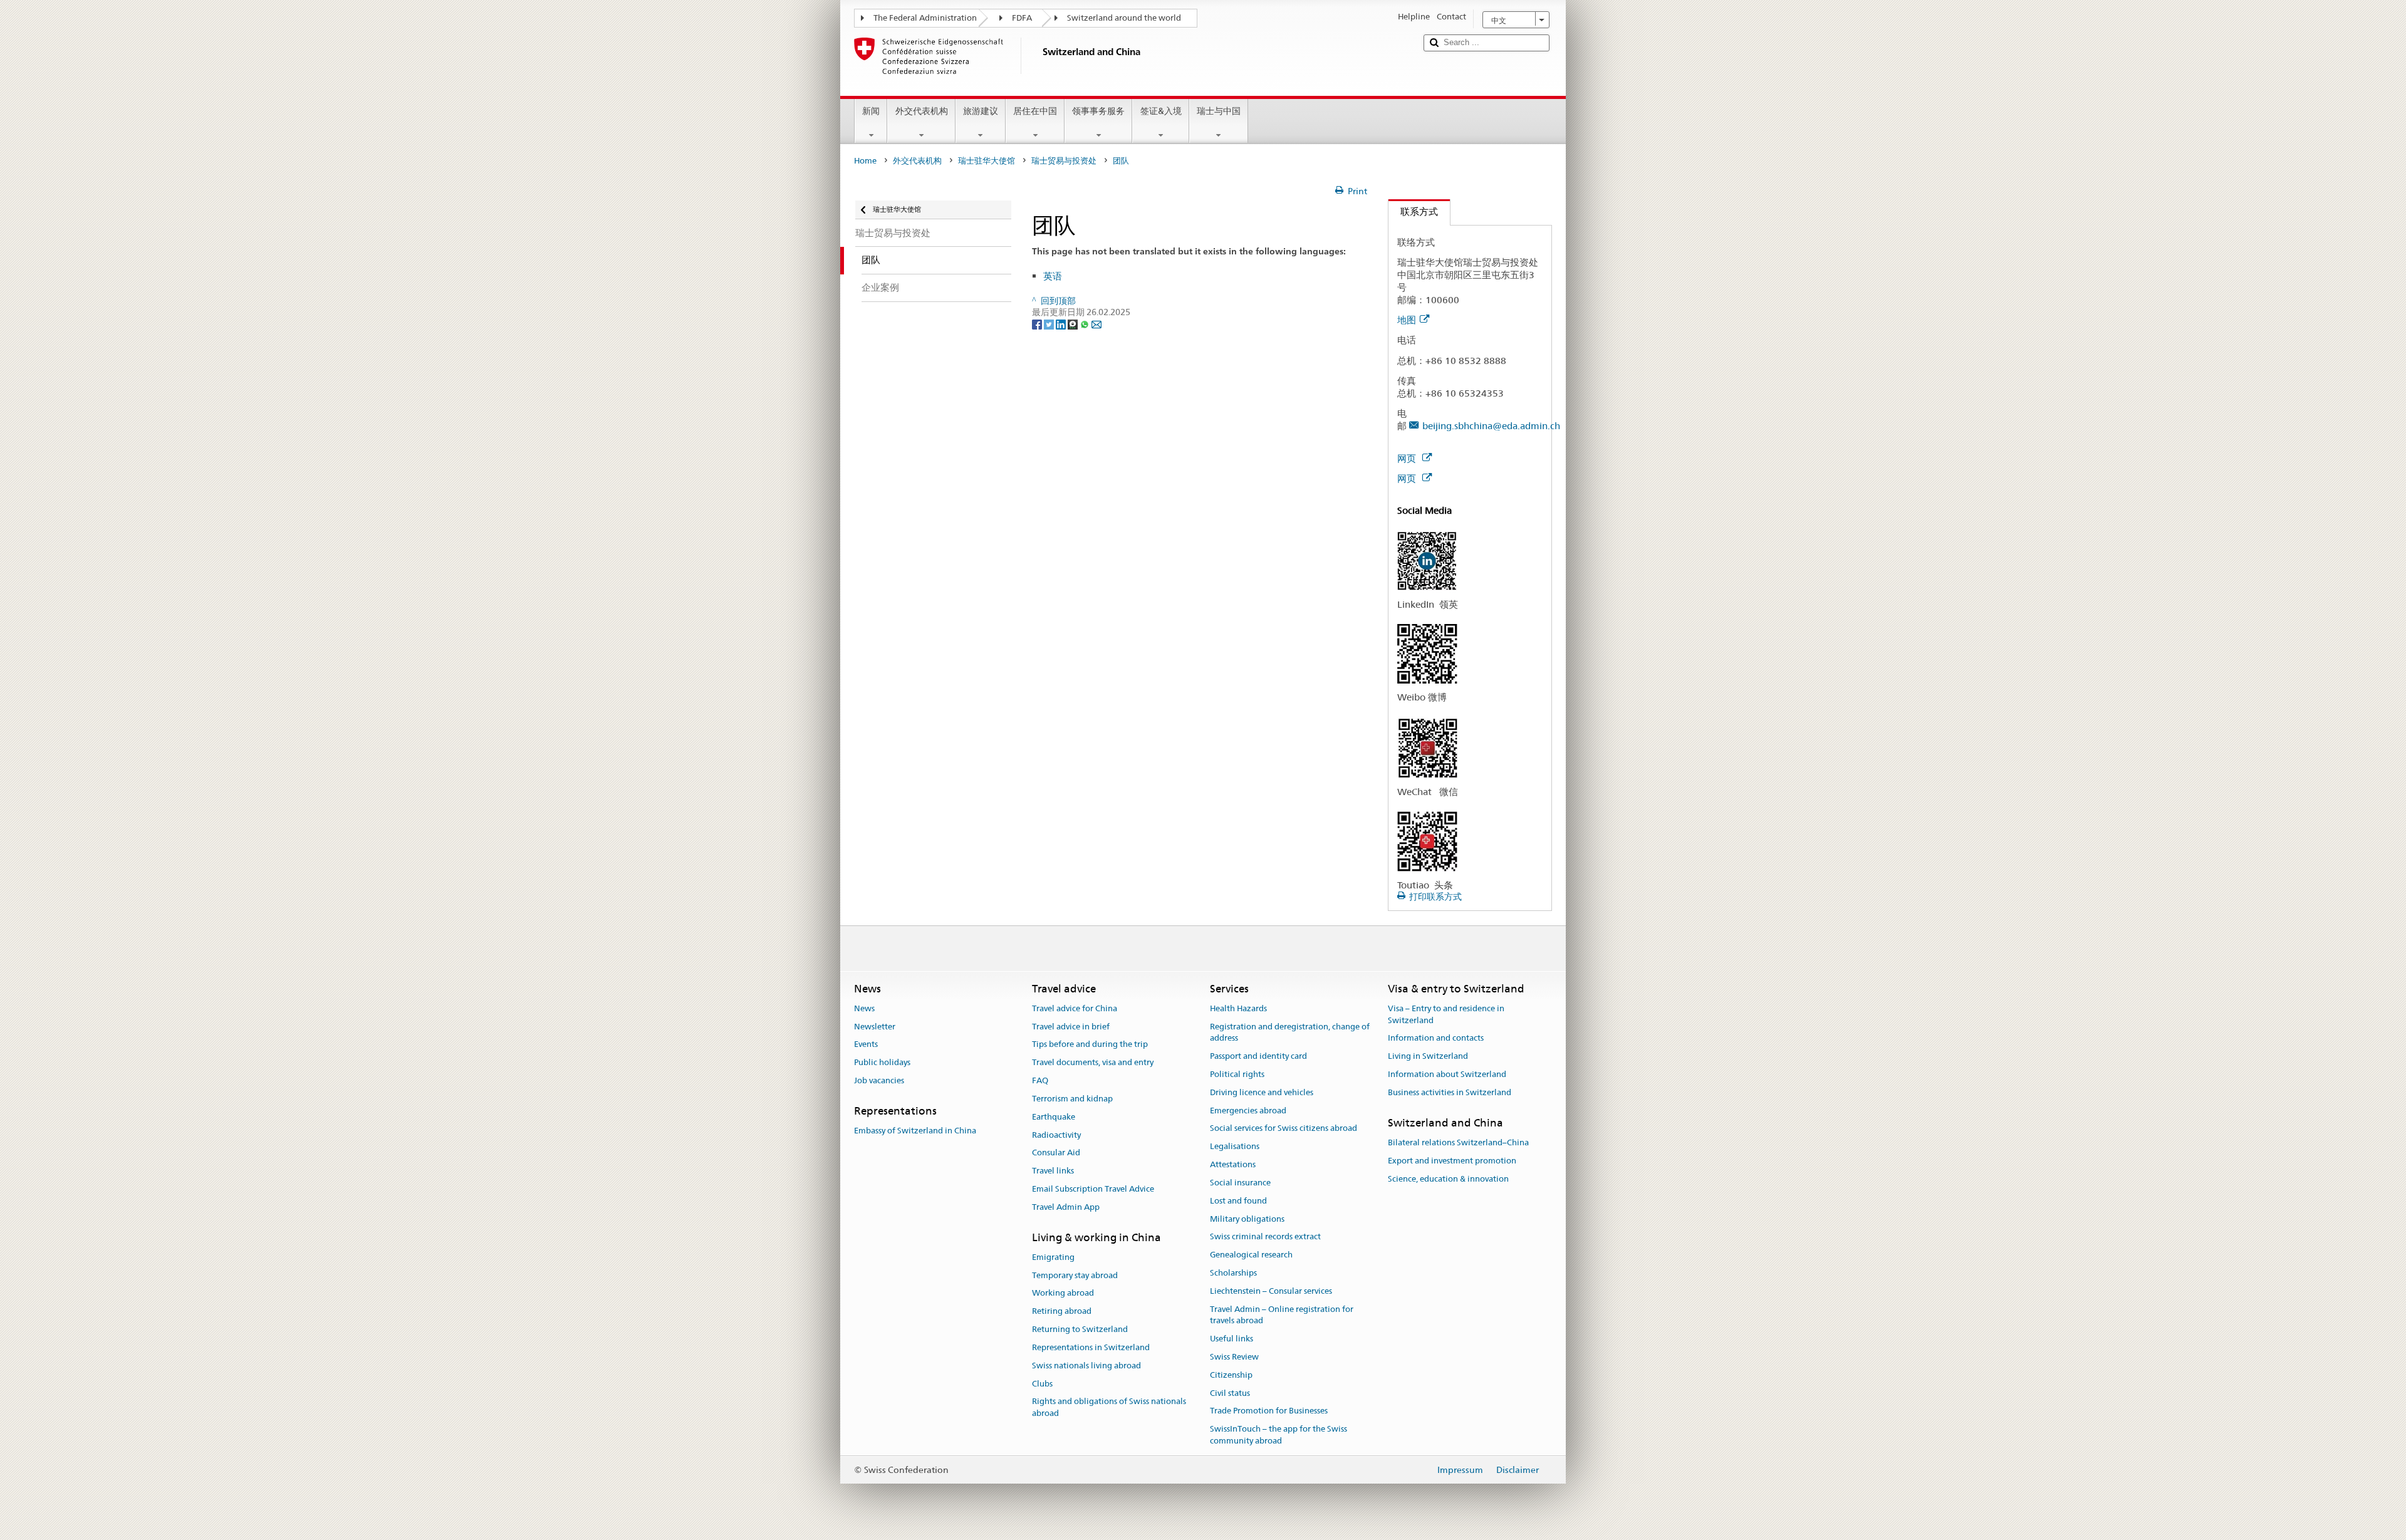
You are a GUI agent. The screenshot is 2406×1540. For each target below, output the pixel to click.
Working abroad (1063, 1293)
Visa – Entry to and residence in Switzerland (1446, 1014)
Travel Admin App (1066, 1207)
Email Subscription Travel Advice (1093, 1189)
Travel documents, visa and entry (1093, 1063)
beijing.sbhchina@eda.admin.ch (1491, 426)
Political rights (1237, 1074)
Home (865, 161)
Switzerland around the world (1124, 18)
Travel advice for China (1075, 1008)
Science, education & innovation (1448, 1179)
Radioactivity (1056, 1135)
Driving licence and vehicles (1262, 1092)
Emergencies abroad (1248, 1111)
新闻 (871, 111)
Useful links (1232, 1339)
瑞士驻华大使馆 (987, 161)
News (864, 1008)
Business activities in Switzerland (1450, 1092)
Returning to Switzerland (1080, 1329)
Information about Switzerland (1447, 1074)
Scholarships (1233, 1273)
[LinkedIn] (1062, 324)
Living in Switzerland (1428, 1056)
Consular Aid (1056, 1153)
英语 (1053, 276)
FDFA (1022, 18)
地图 (1407, 320)
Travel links (1053, 1171)
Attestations (1233, 1164)
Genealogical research (1251, 1255)
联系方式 (1413, 211)
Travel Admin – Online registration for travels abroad (1282, 1315)
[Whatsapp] (1086, 324)
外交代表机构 (922, 111)
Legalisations (1235, 1147)
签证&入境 (1161, 111)
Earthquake (1054, 1117)
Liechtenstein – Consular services (1271, 1291)
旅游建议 (981, 111)
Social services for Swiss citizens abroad (1284, 1129)
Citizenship (1231, 1375)
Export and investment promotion (1452, 1161)
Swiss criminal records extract (1265, 1237)
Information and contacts (1436, 1038)
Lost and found (1238, 1201)
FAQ (1040, 1080)
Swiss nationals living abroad (1086, 1366)
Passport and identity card (1258, 1056)
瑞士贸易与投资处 (1064, 161)
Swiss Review (1234, 1357)
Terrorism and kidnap (1072, 1099)
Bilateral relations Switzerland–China (1458, 1142)
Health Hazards (1238, 1008)
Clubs (1042, 1384)
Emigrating (1053, 1257)
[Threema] (1074, 324)
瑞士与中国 (1219, 111)
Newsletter (875, 1027)
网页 (1408, 458)
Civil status (1230, 1393)
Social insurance (1240, 1183)
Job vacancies (879, 1080)
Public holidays (882, 1063)
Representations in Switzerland (1091, 1347)
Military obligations (1247, 1219)
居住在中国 (1035, 111)
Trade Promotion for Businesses (1269, 1411)
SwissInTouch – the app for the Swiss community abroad (1279, 1435)
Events (866, 1045)
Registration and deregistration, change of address (1290, 1033)
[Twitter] (1050, 324)
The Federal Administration (925, 18)
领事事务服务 (1098, 111)
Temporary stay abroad (1075, 1275)
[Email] (1096, 324)
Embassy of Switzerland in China (915, 1131)
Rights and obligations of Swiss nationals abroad (1109, 1408)
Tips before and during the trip (1090, 1045)
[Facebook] (1038, 324)
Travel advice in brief (1071, 1027)
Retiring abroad (1062, 1312)
